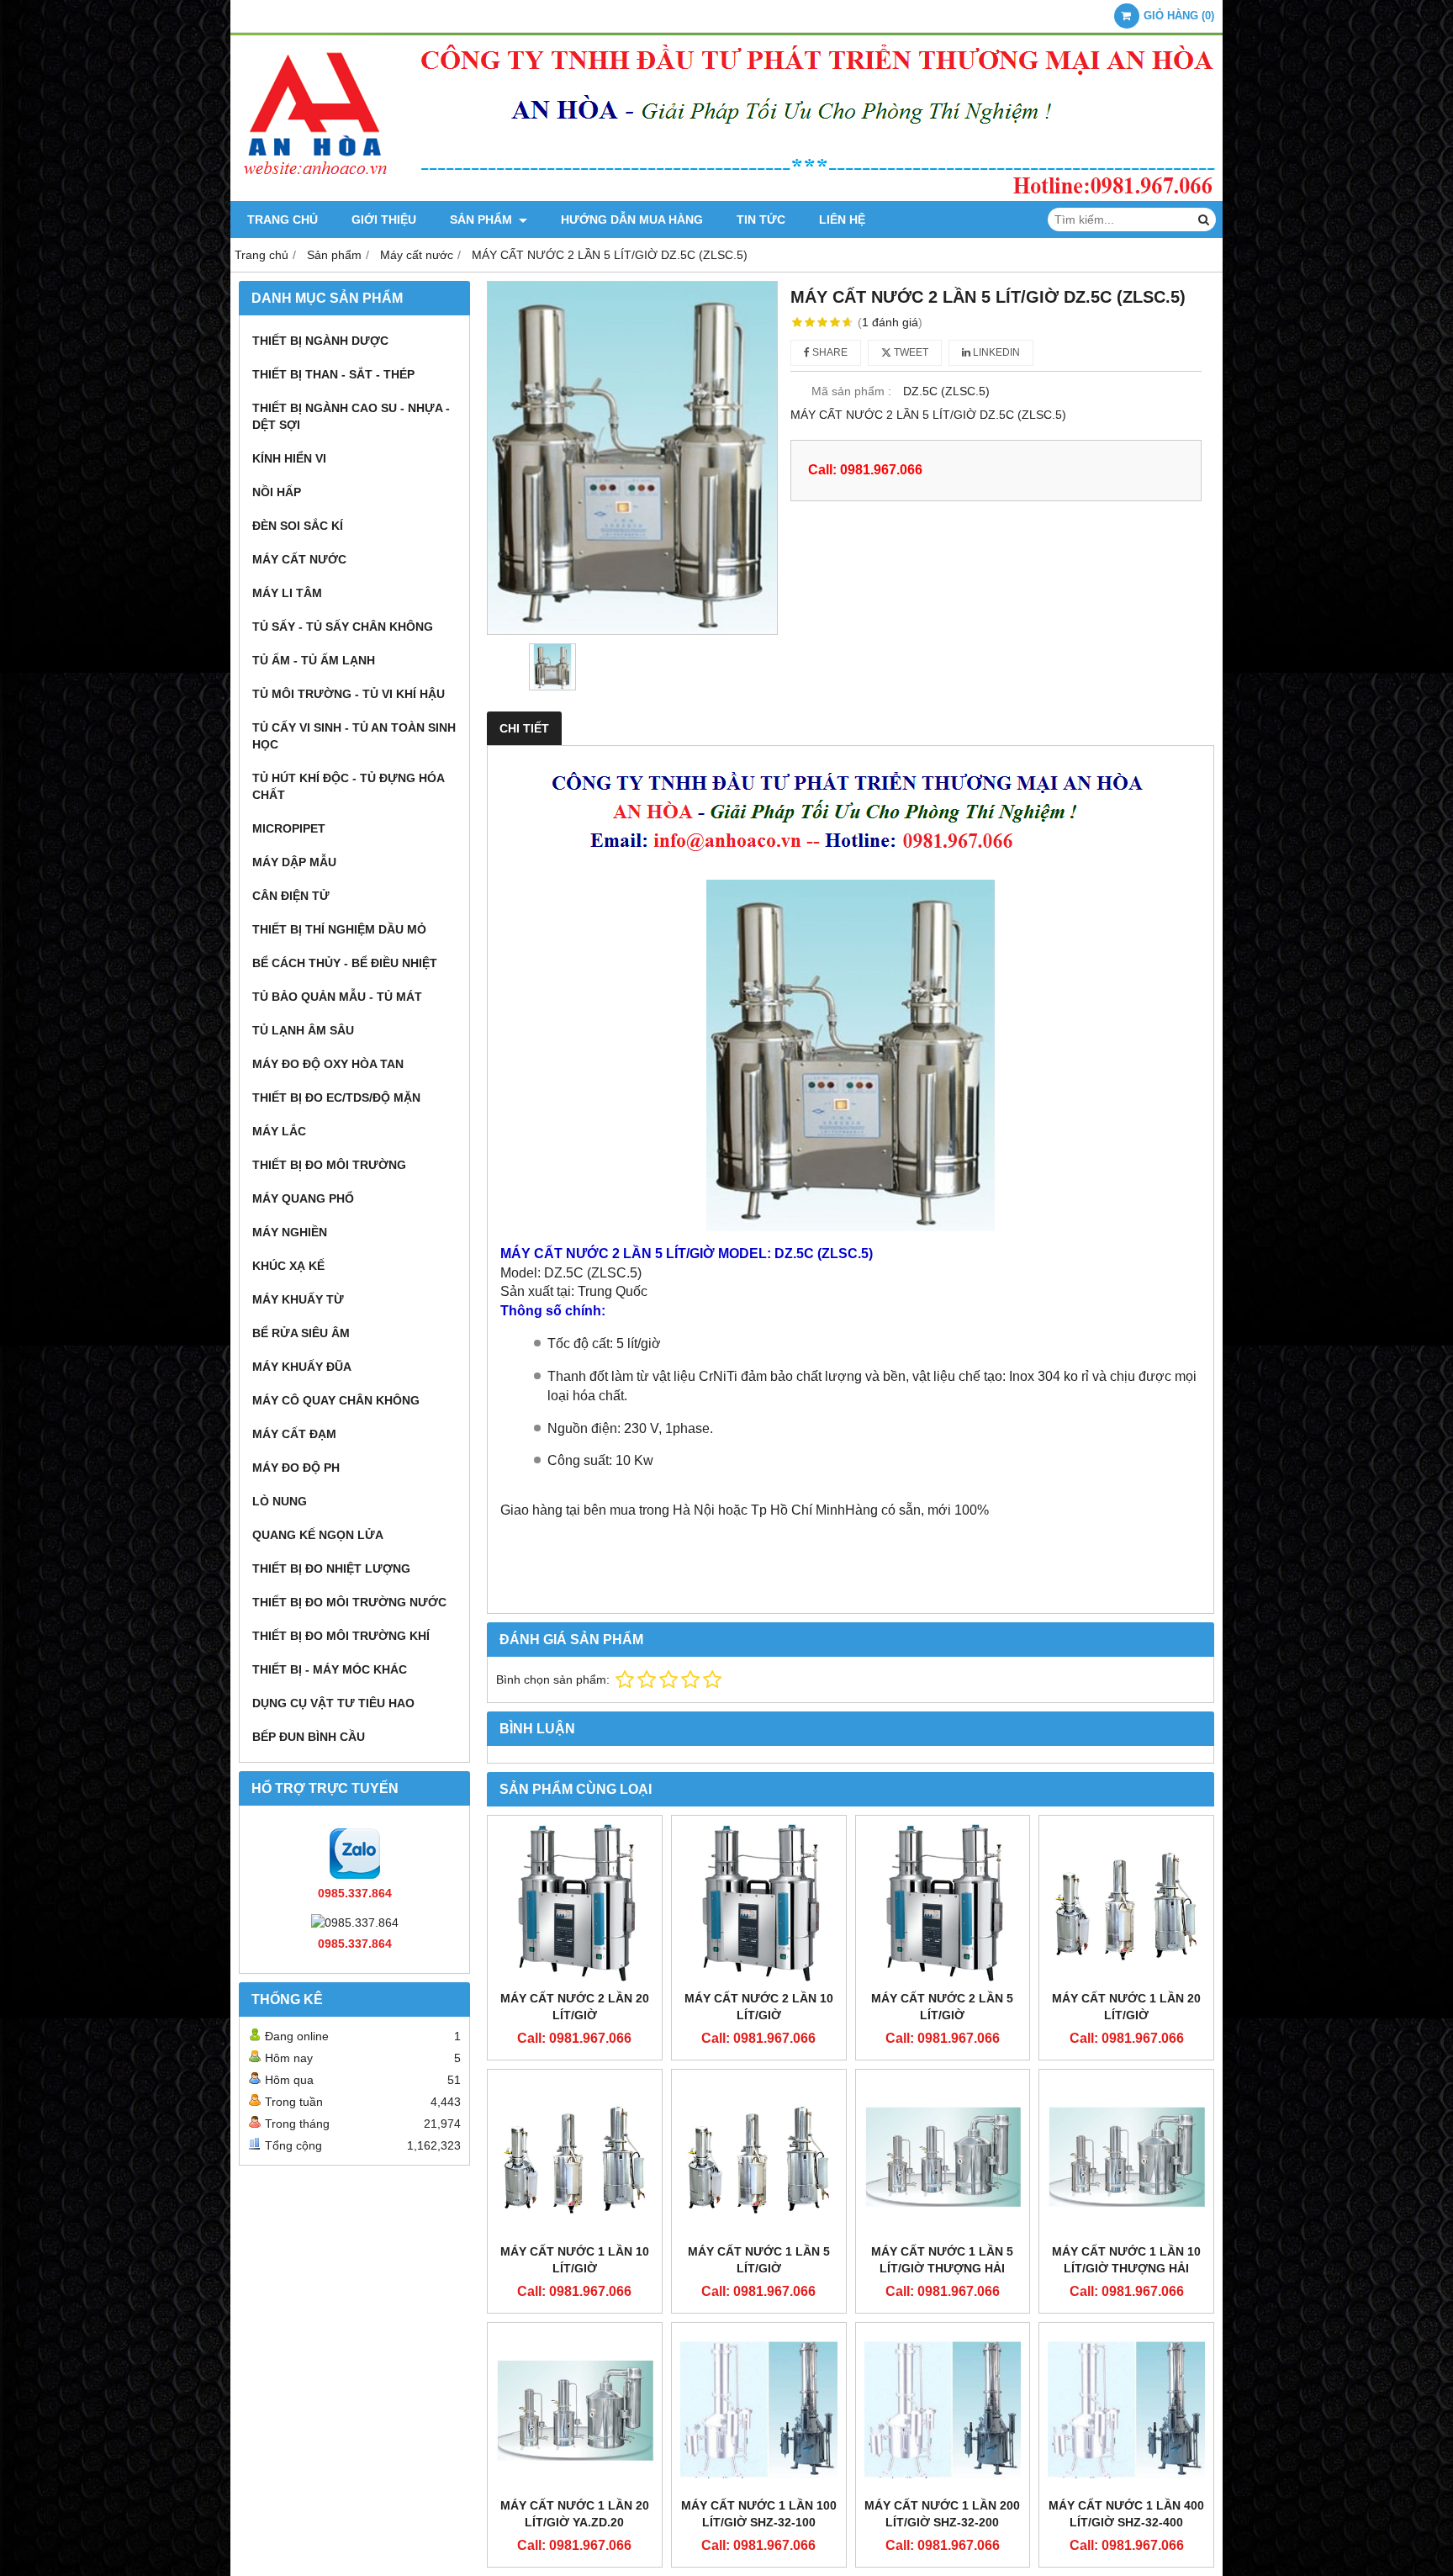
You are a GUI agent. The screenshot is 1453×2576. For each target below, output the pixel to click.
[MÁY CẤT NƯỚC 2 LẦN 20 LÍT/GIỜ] (575, 1903)
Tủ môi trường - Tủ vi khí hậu (349, 694)
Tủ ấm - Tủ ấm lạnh (314, 660)
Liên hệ (842, 220)
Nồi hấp (277, 492)
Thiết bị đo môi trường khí (341, 1636)
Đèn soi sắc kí (298, 526)
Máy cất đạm (294, 1434)
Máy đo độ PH (296, 1468)
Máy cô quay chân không (336, 1400)
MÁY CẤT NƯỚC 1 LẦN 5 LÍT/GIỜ (759, 2260)
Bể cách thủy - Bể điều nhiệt (345, 963)
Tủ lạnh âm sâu (303, 1030)
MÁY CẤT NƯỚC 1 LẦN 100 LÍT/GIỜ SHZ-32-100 (759, 2514)
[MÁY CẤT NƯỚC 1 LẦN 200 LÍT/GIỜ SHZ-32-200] (943, 2410)
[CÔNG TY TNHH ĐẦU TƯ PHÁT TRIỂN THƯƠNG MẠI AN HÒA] (726, 197)
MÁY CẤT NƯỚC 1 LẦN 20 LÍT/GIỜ (1126, 2007)
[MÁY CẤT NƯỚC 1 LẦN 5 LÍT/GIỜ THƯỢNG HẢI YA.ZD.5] (943, 2157)
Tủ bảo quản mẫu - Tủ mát (337, 997)
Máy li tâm (287, 593)
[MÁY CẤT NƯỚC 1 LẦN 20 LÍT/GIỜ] (1126, 1903)
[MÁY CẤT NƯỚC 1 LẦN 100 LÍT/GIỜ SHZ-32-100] (759, 2410)
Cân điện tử (291, 896)
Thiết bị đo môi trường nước (349, 1602)
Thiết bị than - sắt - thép (333, 374)
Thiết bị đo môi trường (329, 1165)
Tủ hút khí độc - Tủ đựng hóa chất (348, 786)
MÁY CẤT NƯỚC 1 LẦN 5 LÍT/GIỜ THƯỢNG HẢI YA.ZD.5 (942, 2268)
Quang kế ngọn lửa (318, 1535)
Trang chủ (283, 220)
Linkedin (995, 352)
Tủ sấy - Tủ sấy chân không (343, 627)
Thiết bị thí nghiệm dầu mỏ (339, 929)
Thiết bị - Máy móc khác (330, 1669)
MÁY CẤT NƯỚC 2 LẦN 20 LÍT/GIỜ (575, 2007)
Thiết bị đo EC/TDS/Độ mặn (336, 1098)
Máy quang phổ (303, 1198)
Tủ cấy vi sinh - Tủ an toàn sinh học (354, 736)
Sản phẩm (483, 220)
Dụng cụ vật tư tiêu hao (333, 1703)
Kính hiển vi (289, 458)
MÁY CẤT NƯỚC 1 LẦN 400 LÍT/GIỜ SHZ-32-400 (1126, 2514)
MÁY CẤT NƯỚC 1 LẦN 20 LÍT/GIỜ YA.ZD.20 (575, 2514)
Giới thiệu (384, 220)
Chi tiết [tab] (524, 728)
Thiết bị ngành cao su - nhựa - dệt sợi (351, 416)
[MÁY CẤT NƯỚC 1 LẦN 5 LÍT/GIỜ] (759, 2157)
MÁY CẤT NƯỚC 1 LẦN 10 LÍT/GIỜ (575, 2260)
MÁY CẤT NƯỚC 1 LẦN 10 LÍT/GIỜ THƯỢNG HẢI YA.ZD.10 (1126, 2268)
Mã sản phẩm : (851, 391)
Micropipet (289, 828)
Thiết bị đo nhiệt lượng (331, 1568)
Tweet (910, 352)
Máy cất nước (299, 559)
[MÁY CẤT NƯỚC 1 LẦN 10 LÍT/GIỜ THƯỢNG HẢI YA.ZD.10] (1126, 2157)
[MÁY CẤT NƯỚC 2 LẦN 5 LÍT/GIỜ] (943, 1903)
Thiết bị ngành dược (320, 341)
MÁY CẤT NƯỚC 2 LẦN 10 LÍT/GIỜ (759, 2007)
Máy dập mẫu (294, 862)
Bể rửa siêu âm (301, 1333)
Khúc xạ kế (288, 1266)
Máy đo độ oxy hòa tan (328, 1064)
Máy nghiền (290, 1232)
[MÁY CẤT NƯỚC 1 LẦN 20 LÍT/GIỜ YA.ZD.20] (575, 2410)
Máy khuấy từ (298, 1299)
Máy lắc (279, 1131)
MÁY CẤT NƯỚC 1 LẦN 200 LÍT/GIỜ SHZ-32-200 (942, 2514)
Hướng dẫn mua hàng (632, 220)
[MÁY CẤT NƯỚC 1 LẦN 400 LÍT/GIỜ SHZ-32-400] (1126, 2410)
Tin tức (761, 220)
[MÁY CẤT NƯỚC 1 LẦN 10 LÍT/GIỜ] (575, 2157)
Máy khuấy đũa (302, 1367)
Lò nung (280, 1501)
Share (829, 352)
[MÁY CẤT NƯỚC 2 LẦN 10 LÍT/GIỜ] (759, 1903)
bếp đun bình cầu (309, 1737)
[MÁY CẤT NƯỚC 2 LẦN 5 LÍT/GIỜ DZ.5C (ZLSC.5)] (632, 458)
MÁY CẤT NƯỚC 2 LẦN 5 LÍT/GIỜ (942, 2007)
